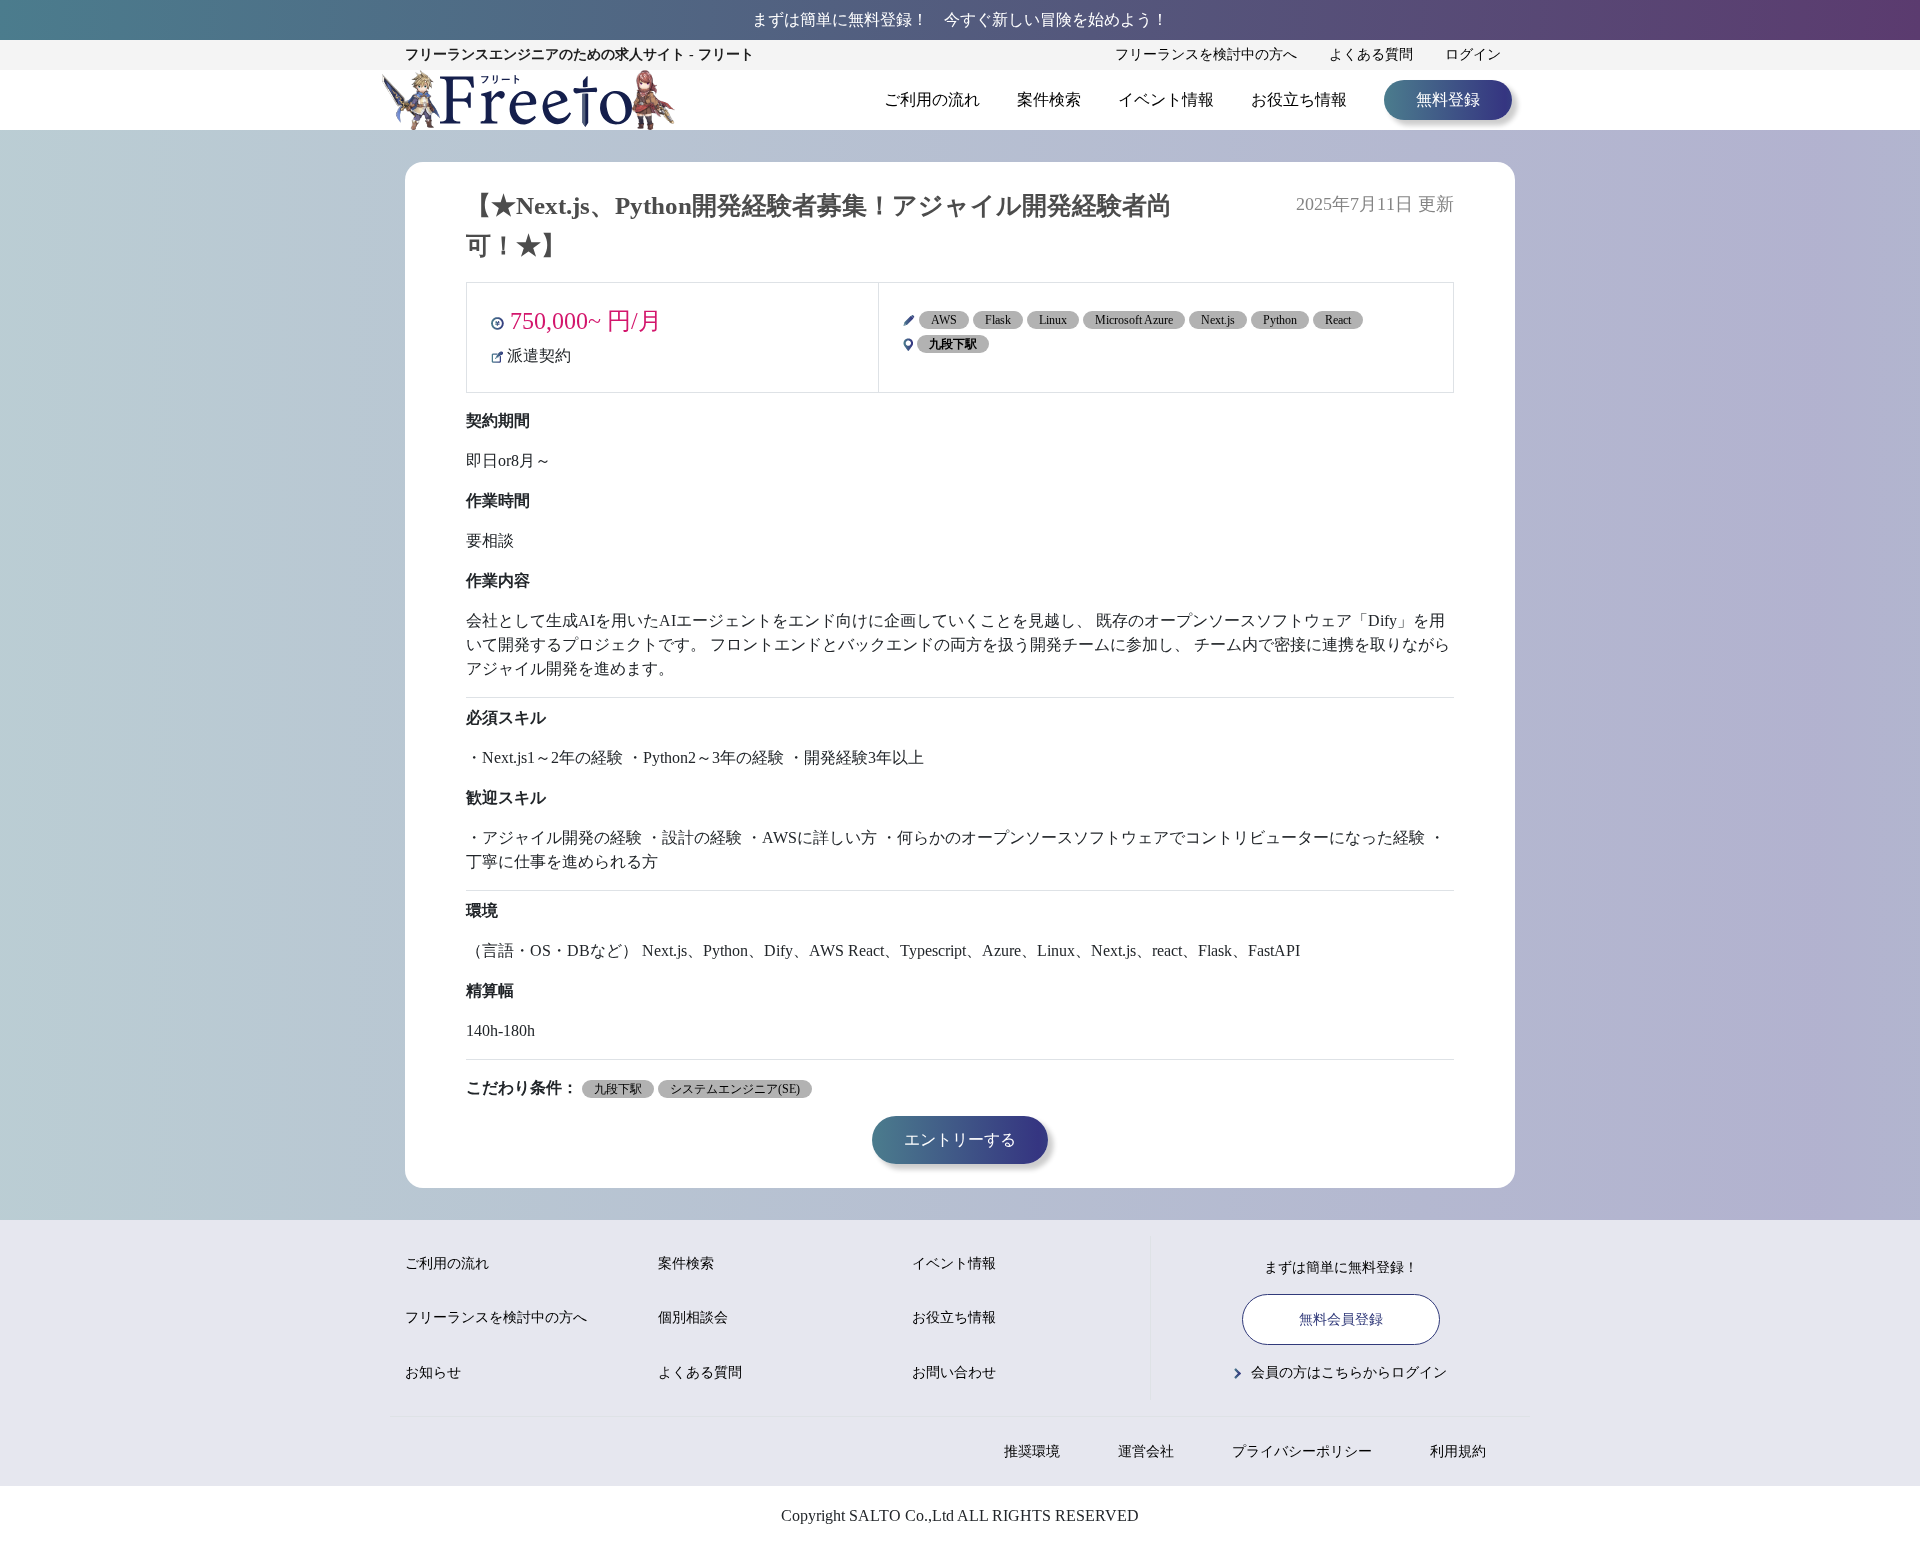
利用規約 (1458, 1451)
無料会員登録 (1341, 1319)
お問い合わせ (954, 1372)
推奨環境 (1032, 1451)
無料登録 (1448, 99)
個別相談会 (693, 1317)
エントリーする (960, 1139)
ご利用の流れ (932, 99)
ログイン (1473, 54)
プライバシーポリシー (1302, 1451)
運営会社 (1146, 1451)
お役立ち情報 (1299, 99)
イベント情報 (1166, 99)
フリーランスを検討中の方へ (1206, 54)
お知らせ (433, 1372)
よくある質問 (1371, 54)
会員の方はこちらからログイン (1349, 1372)
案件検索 (1049, 99)
